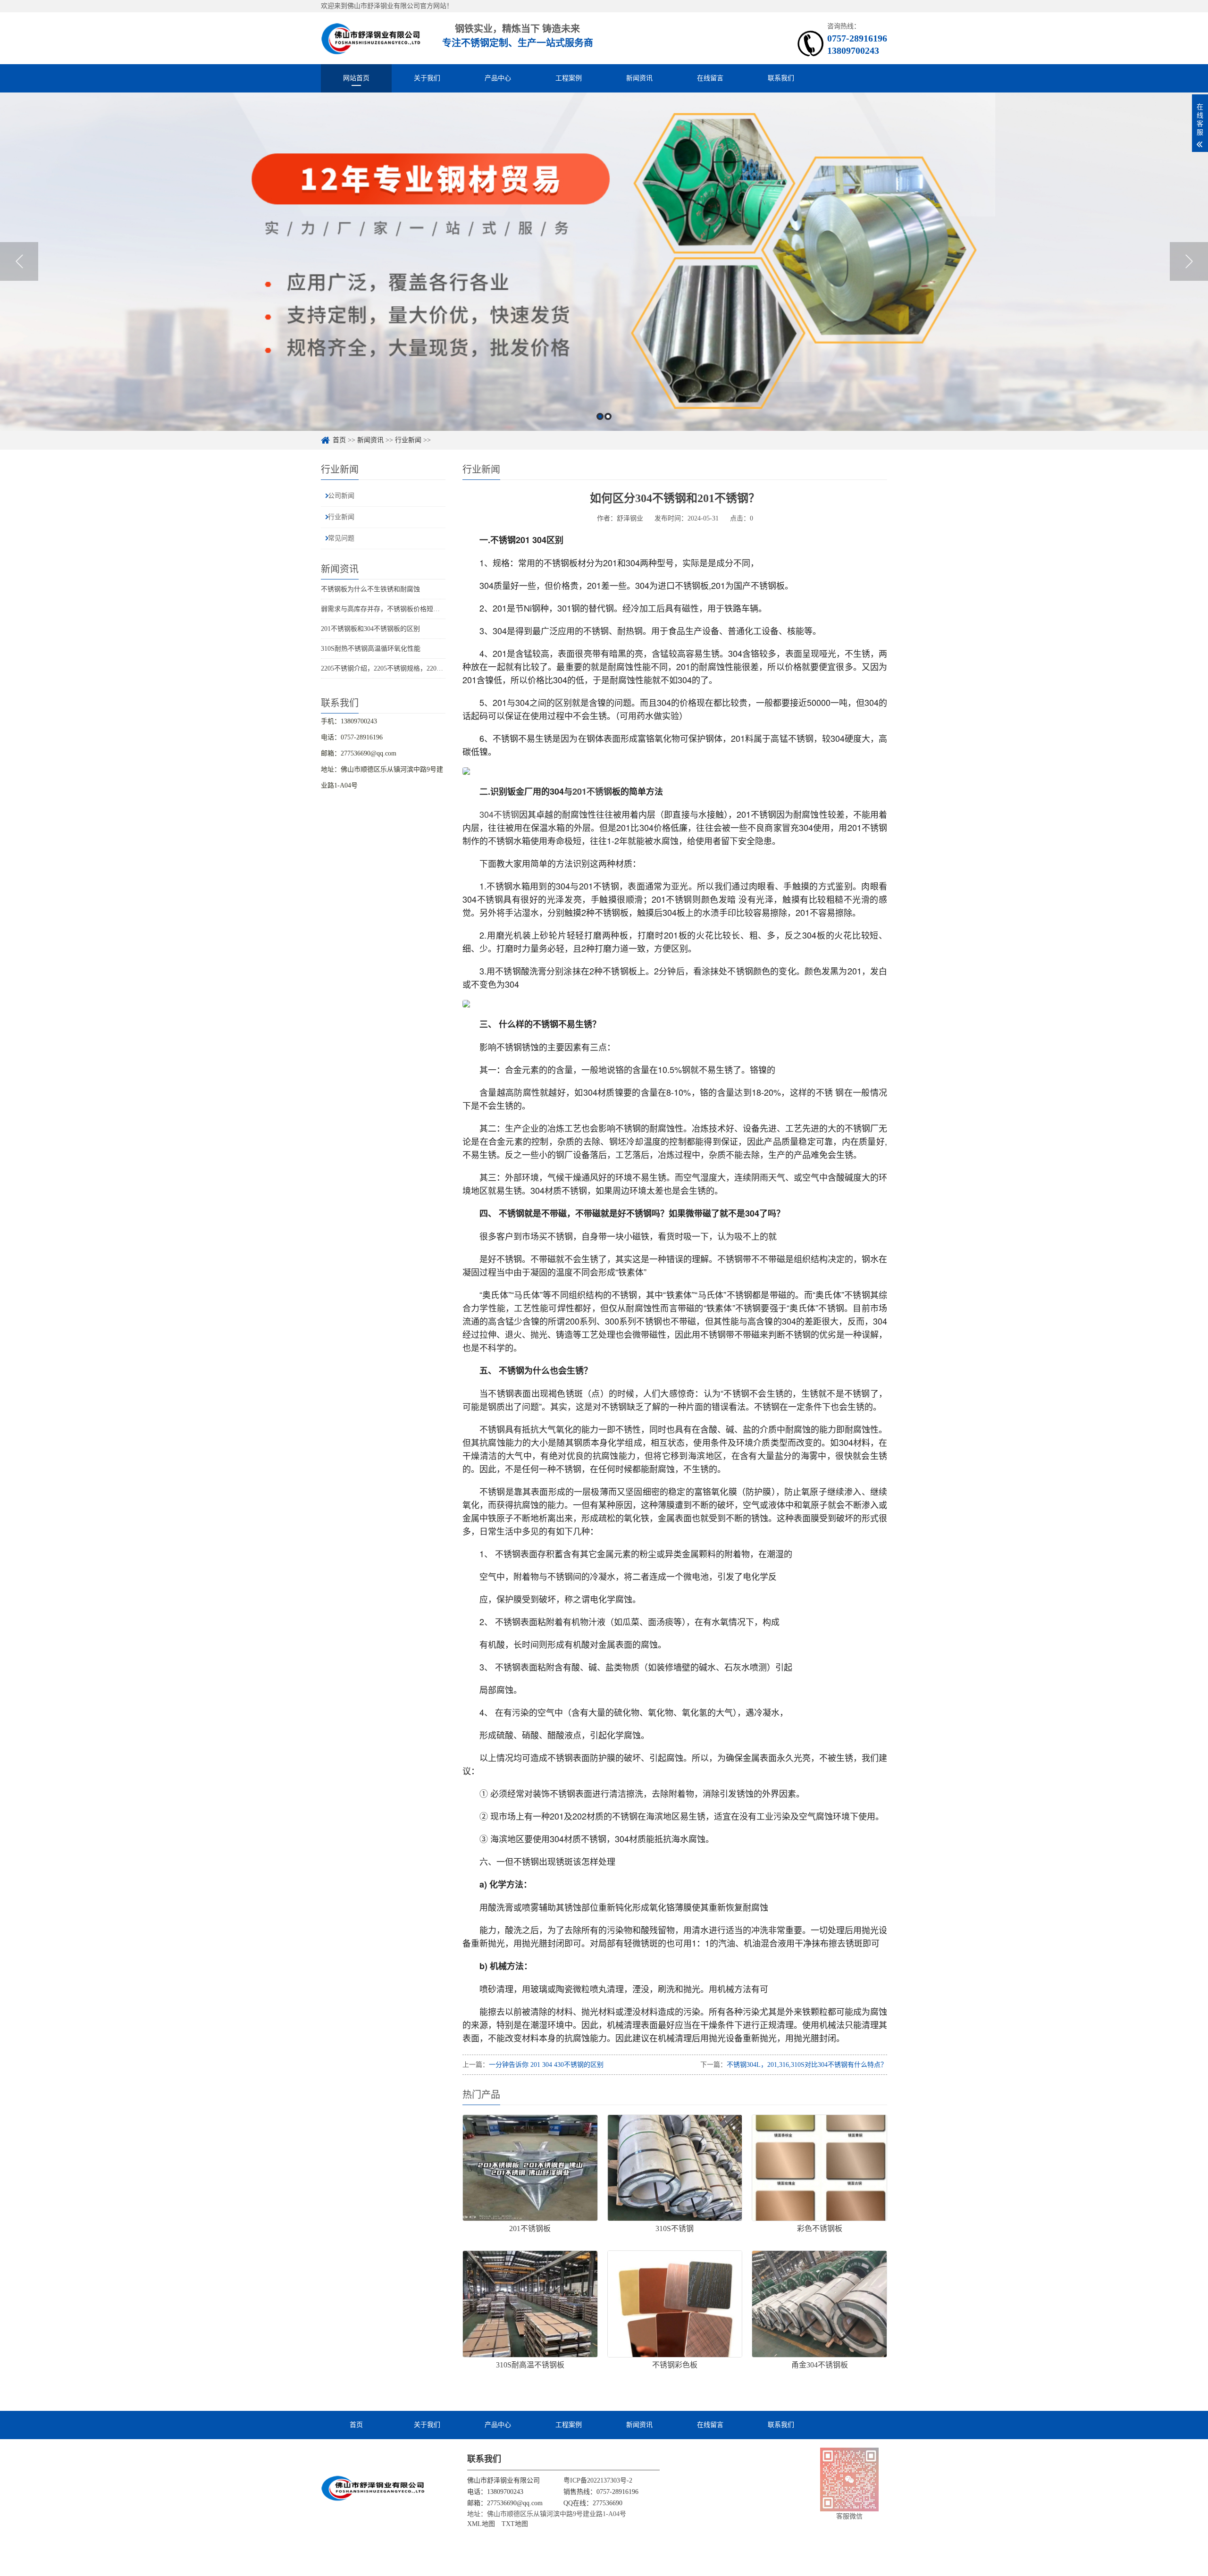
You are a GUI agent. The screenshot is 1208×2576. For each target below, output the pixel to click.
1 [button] (600, 416)
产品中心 (498, 78)
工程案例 (569, 78)
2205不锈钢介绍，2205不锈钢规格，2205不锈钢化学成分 (403, 668)
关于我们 (427, 78)
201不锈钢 (592, 791)
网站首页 (356, 78)
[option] (604, 262)
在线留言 (710, 78)
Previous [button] (19, 261)
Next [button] (1189, 261)
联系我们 (781, 78)
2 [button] (608, 416)
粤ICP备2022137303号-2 (598, 2480)
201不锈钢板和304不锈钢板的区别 (370, 629)
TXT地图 (515, 2524)
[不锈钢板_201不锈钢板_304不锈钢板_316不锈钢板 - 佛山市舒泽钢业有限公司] (373, 2488)
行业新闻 (408, 440)
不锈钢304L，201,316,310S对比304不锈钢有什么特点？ (807, 2065)
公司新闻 (341, 496)
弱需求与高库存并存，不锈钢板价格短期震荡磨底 (394, 609)
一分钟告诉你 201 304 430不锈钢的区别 (546, 2065)
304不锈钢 (499, 814)
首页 (339, 440)
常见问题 (341, 538)
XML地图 (481, 2524)
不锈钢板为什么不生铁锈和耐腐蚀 (370, 589)
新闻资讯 (639, 78)
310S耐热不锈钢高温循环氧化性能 (371, 649)
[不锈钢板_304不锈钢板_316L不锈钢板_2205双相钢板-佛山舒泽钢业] (371, 38)
